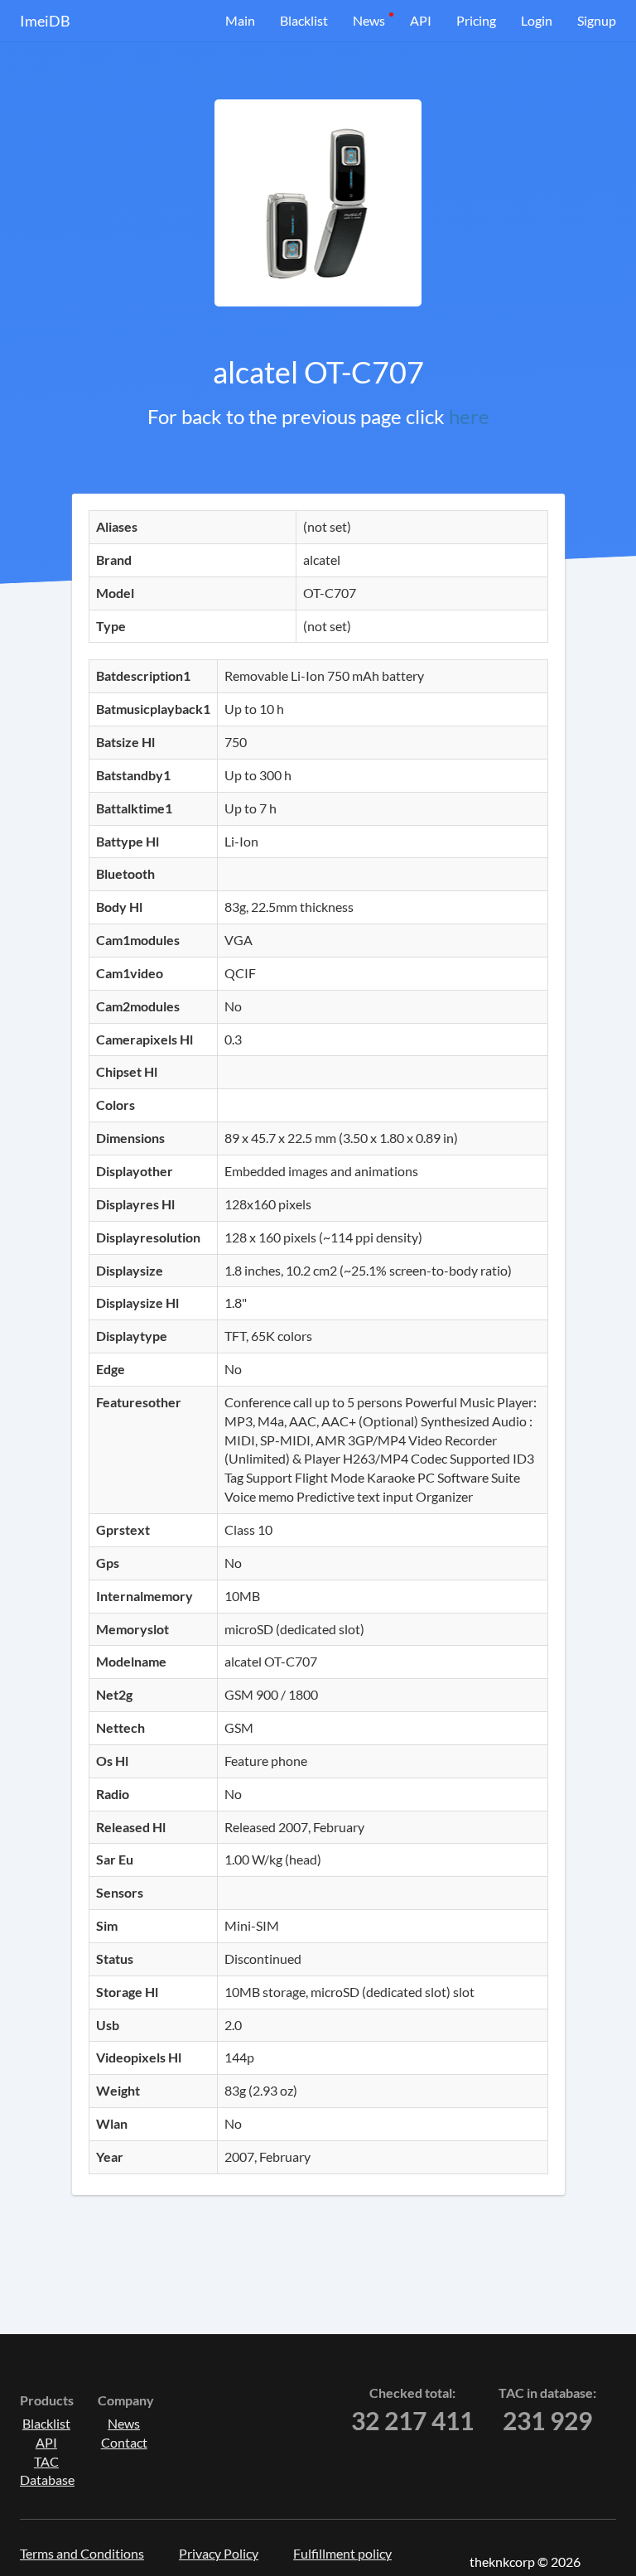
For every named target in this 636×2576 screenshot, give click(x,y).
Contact (124, 2442)
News (369, 20)
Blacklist (304, 20)
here (469, 416)
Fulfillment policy (342, 2553)
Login (537, 20)
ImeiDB (45, 21)
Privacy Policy (219, 2553)
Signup (597, 20)
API (421, 20)
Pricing (476, 20)
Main (240, 20)
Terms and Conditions (82, 2553)
